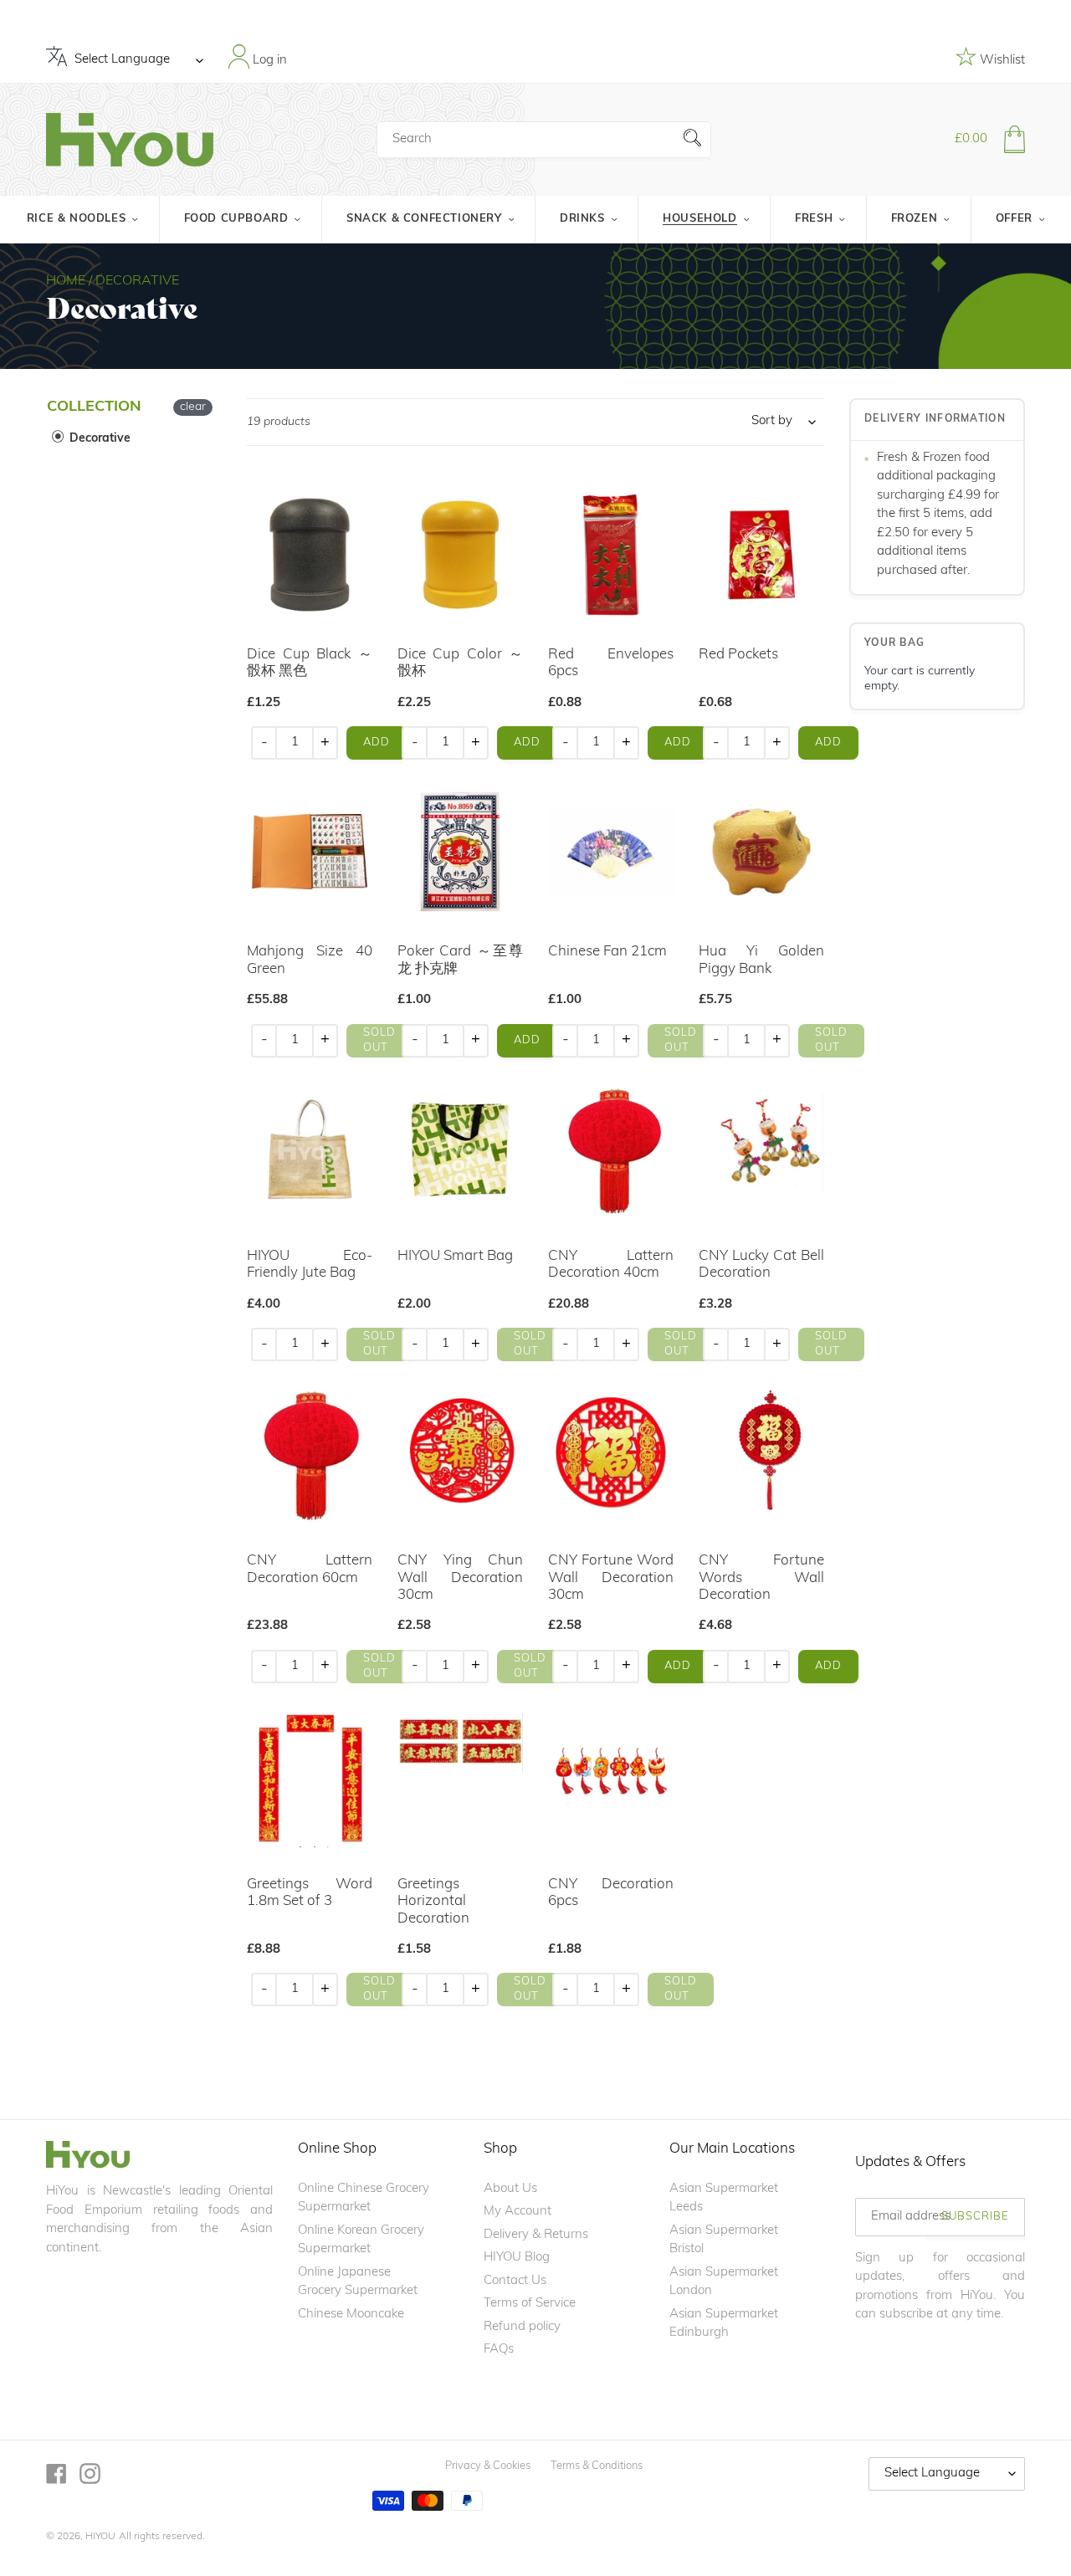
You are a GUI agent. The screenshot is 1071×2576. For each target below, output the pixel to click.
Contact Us (515, 2281)
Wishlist (1001, 61)
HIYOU (100, 2537)
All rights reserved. (162, 2537)
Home (66, 281)
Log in (268, 60)
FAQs (499, 2350)
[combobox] (544, 140)
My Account (518, 2212)
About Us (510, 2189)
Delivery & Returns (536, 2235)
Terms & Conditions (597, 2466)
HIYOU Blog (517, 2258)
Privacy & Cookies (488, 2466)
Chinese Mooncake (351, 2315)
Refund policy (522, 2327)
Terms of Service (530, 2304)
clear (193, 407)
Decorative (98, 439)
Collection (94, 407)
